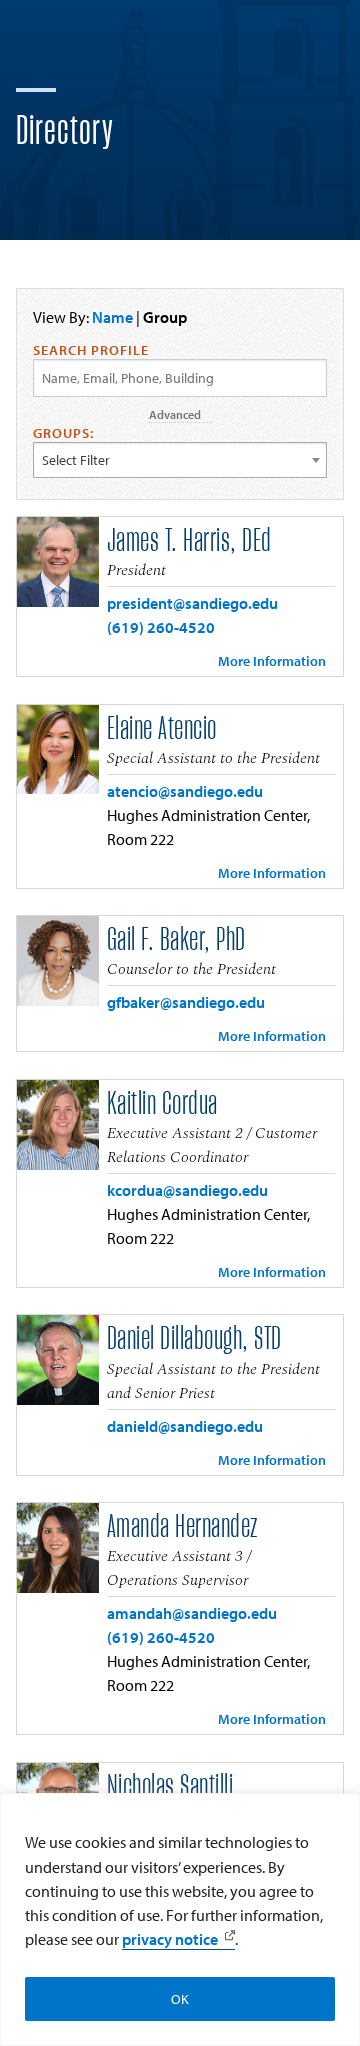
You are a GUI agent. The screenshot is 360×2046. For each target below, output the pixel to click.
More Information (272, 661)
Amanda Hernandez (182, 1527)
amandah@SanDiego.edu (192, 1613)
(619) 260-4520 (161, 627)
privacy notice (170, 1939)
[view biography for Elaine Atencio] (57, 750)
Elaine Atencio (162, 729)
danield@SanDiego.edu (185, 1426)
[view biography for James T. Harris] (57, 562)
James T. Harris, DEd (189, 541)
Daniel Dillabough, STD (194, 1339)
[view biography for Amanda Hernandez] (57, 1548)
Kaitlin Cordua (162, 1104)
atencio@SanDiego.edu (185, 791)
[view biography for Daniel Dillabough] (57, 1360)
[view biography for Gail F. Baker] (57, 961)
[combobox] (180, 460)
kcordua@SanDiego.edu (187, 1190)
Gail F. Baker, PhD (176, 940)
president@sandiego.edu (192, 603)
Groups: (63, 433)
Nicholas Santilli (170, 1787)
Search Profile (91, 350)
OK (180, 1999)
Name (112, 317)
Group (165, 317)
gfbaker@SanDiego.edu (186, 1002)
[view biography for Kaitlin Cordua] (57, 1125)
